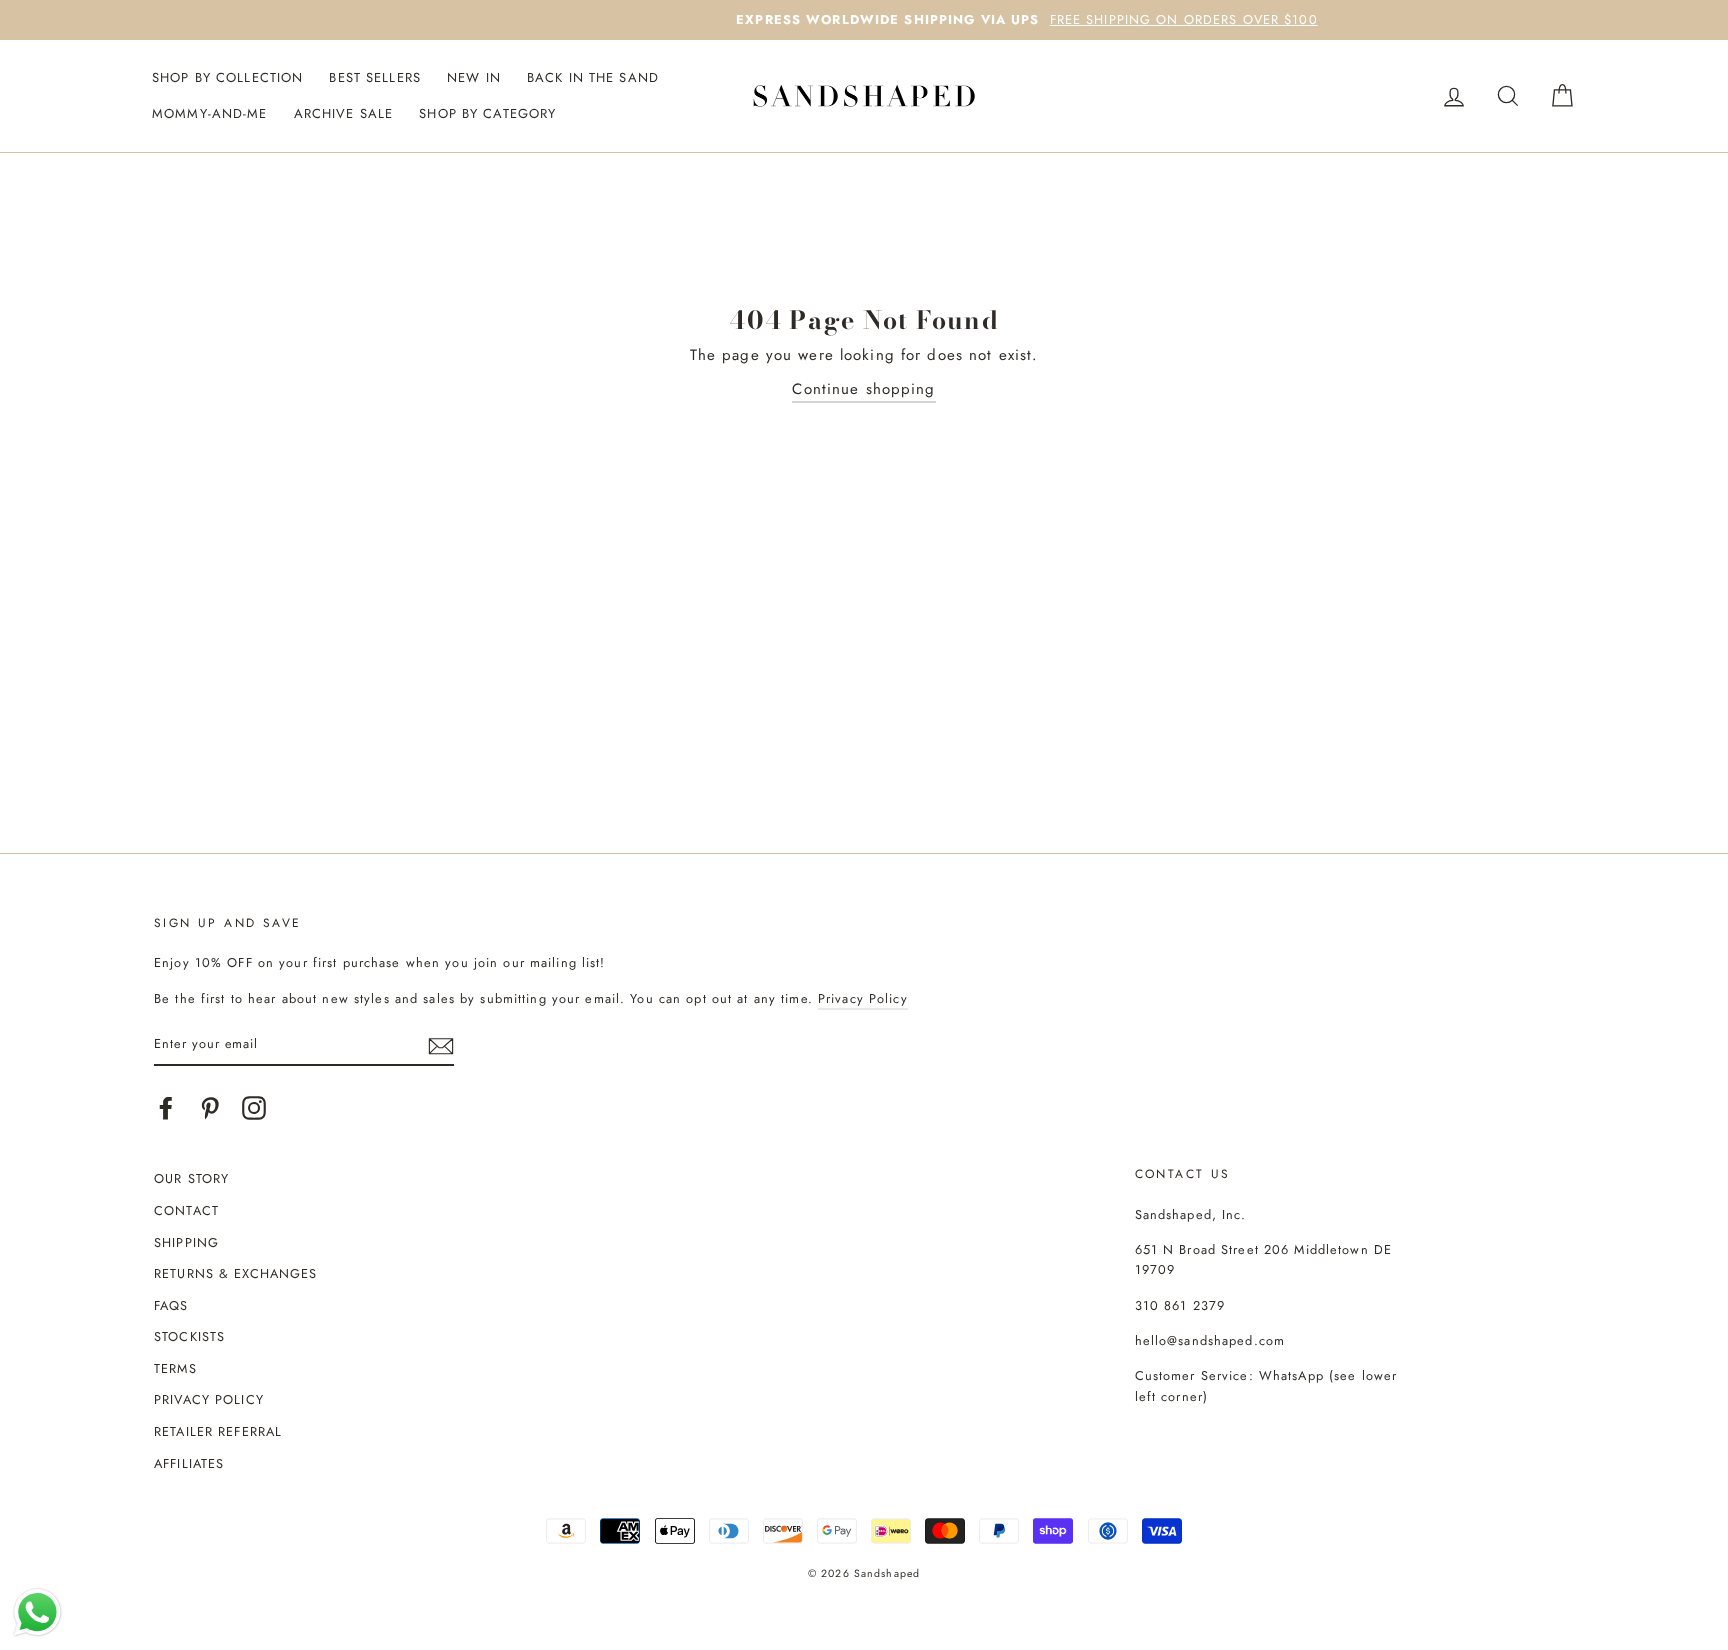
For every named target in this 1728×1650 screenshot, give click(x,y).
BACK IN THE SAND (593, 77)
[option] (864, 20)
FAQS (171, 1305)
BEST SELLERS (375, 77)
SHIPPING (186, 1242)
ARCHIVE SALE (344, 113)
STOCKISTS (189, 1336)
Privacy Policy (863, 998)
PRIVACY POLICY (209, 1399)
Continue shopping (863, 389)
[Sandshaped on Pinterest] (210, 1108)
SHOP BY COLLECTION (227, 77)
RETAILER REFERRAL (218, 1431)
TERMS (175, 1368)
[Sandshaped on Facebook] (166, 1108)
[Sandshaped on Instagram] (254, 1108)
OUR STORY (191, 1178)
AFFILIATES (189, 1463)
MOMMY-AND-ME (210, 113)
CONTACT (186, 1210)
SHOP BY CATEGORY (487, 113)
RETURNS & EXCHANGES (235, 1273)
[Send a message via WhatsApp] (37, 1612)
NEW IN (474, 77)
